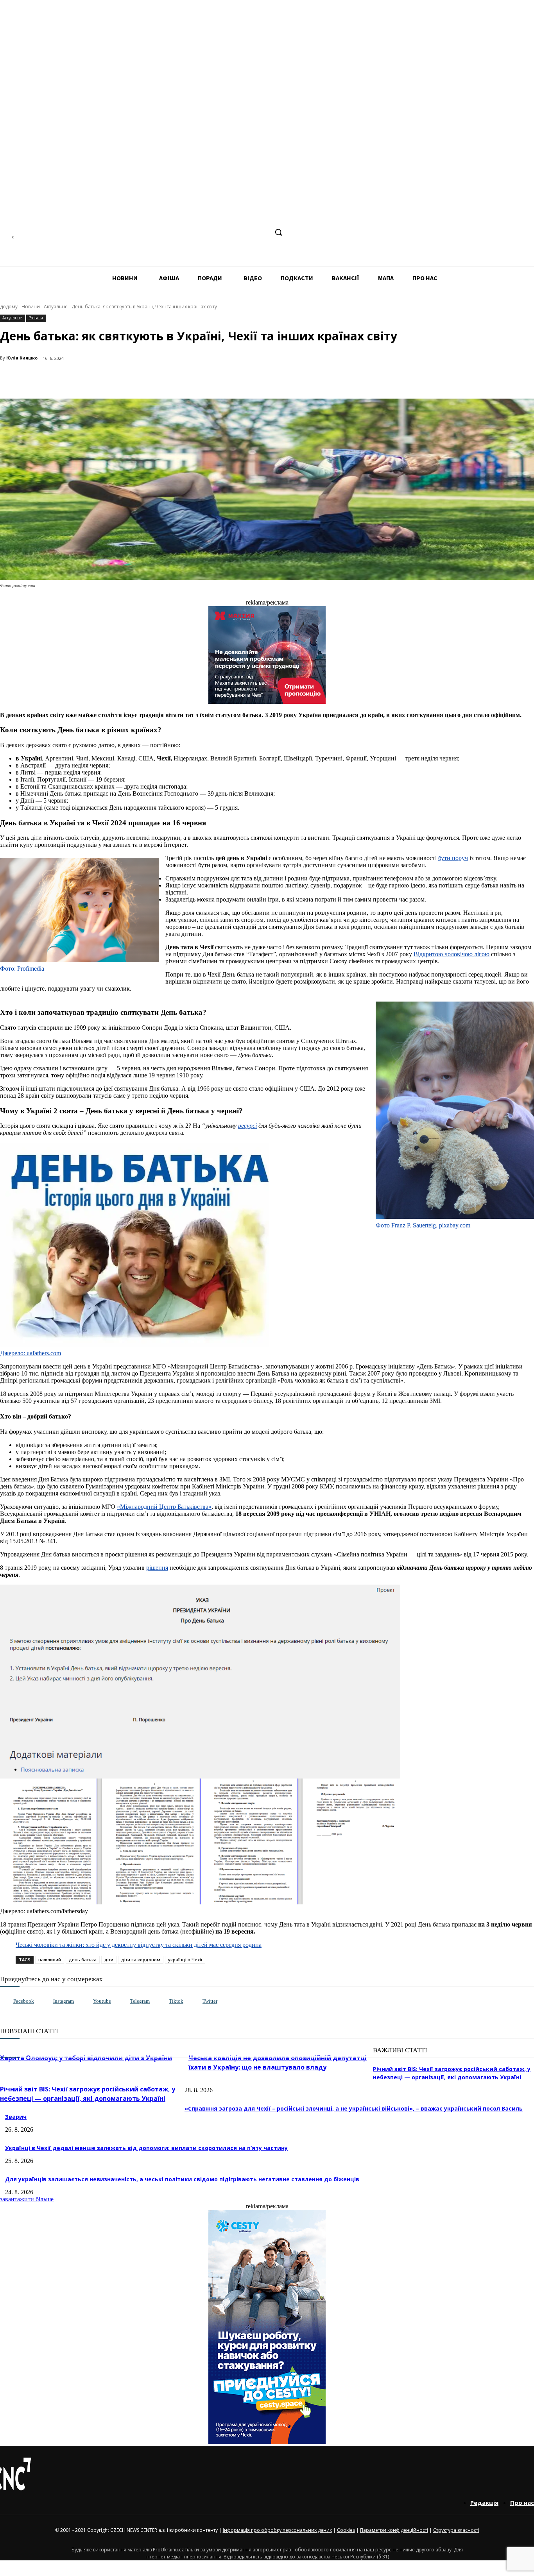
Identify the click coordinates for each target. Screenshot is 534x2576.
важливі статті (400, 2050)
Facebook (24, 2001)
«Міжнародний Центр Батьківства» (164, 1507)
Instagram (64, 2001)
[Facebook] (203, 232)
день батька (83, 1960)
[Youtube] (85, 2001)
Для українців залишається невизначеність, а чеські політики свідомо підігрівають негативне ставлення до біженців (182, 2179)
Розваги (36, 318)
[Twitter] (194, 2001)
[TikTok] (247, 232)
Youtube (102, 2001)
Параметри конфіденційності (394, 2530)
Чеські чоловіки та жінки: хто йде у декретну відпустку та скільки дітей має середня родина (139, 1945)
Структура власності (456, 2530)
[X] (262, 232)
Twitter (210, 2001)
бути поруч (453, 858)
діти (109, 1960)
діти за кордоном (141, 1960)
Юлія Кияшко (22, 358)
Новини (31, 307)
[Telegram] (232, 232)
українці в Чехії (185, 1960)
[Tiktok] (161, 2001)
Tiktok (176, 2001)
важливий (50, 1960)
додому (9, 307)
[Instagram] (218, 232)
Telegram (140, 2001)
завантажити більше (27, 2199)
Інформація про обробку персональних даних (277, 2530)
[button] (278, 232)
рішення (157, 1568)
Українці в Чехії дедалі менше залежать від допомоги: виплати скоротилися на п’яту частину (146, 2148)
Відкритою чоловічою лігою (452, 954)
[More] (169, 379)
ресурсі (247, 1126)
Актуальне (56, 307)
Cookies (346, 2530)
